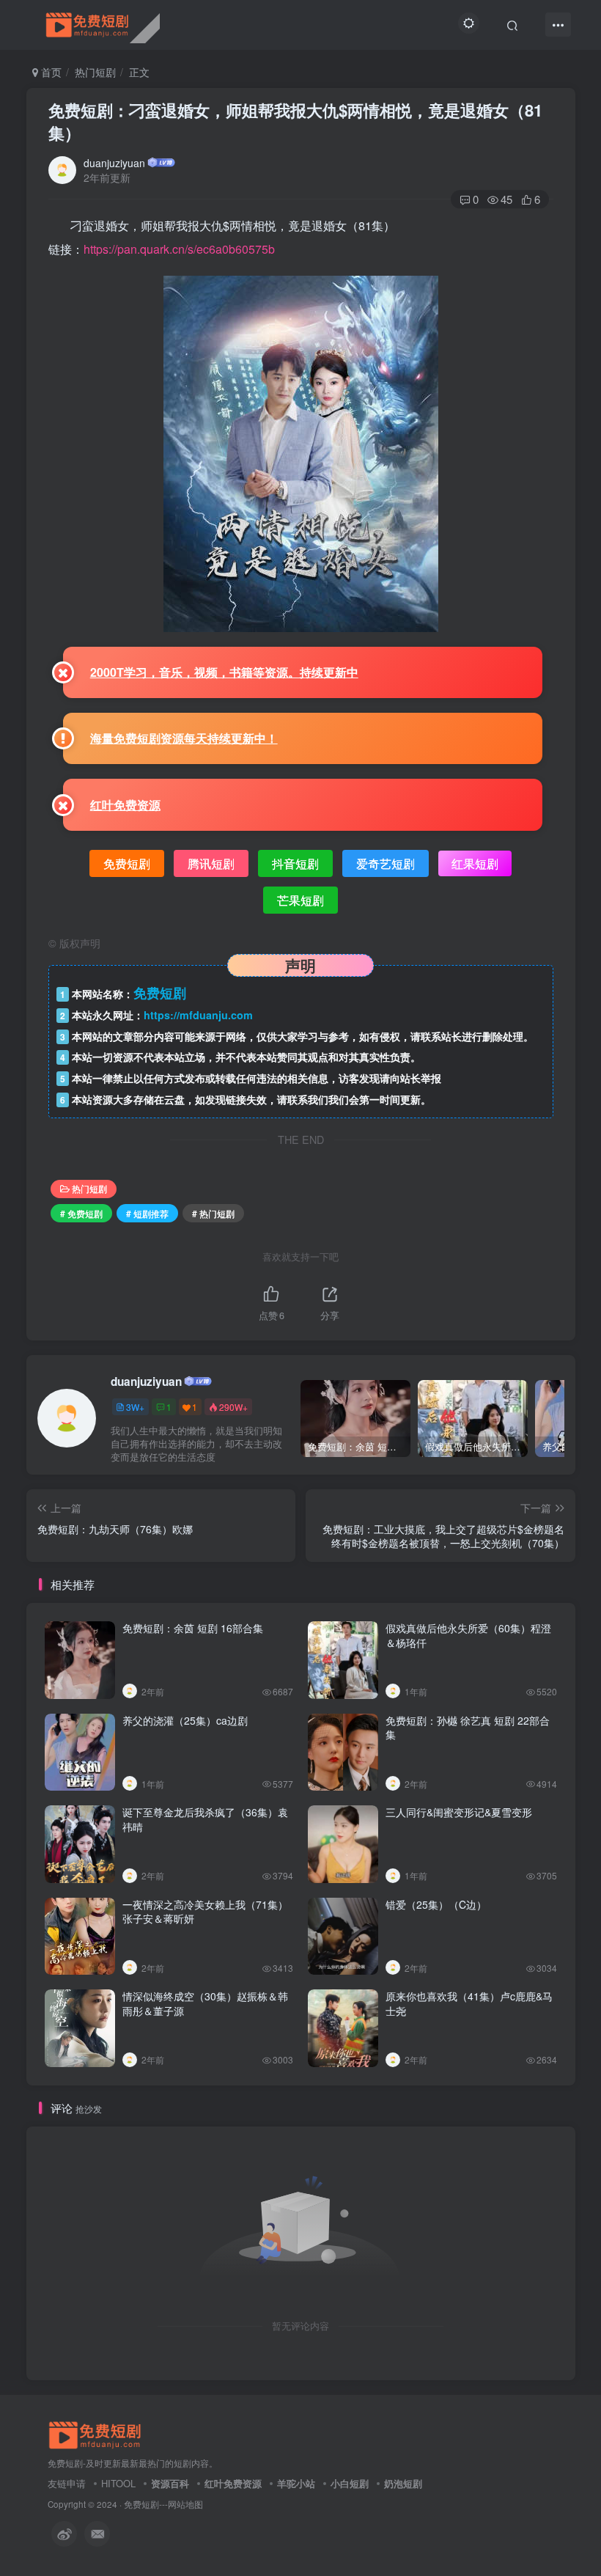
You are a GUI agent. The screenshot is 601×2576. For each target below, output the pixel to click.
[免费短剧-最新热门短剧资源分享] (95, 2434)
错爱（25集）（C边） (436, 1904)
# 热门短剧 (213, 1213)
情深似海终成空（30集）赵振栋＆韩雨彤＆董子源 (205, 2003)
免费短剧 (141, 2504)
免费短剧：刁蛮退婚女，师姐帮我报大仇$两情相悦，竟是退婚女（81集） (295, 121)
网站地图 (185, 2504)
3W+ (135, 1407)
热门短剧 (95, 72)
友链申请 (67, 2483)
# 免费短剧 (81, 1213)
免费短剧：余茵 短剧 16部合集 (193, 1628)
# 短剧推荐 (147, 1213)
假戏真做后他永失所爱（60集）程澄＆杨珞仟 (468, 1635)
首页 (50, 72)
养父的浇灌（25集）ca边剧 (185, 1720)
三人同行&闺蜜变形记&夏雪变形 (459, 1812)
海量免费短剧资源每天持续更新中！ (184, 738)
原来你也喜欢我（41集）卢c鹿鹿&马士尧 (469, 2003)
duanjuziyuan (114, 163)
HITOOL (118, 2483)
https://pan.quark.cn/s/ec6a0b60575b (179, 249)
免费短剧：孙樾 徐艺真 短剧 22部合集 (468, 1728)
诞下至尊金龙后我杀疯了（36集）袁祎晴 (205, 1819)
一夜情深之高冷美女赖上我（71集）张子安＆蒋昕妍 (205, 1912)
